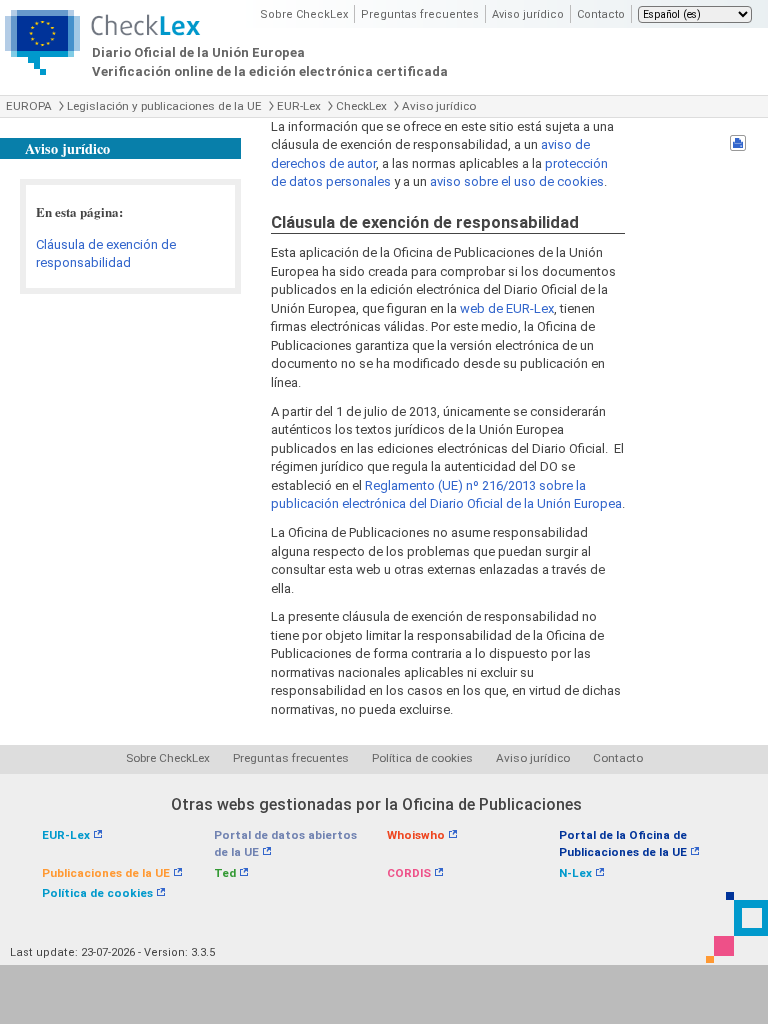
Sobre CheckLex (304, 14)
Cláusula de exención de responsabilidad (106, 254)
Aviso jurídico (528, 14)
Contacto (601, 14)
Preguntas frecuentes (420, 14)
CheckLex (361, 106)
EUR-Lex (299, 106)
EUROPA (29, 106)
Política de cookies (422, 758)
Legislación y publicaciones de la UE (164, 106)
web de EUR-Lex (507, 308)
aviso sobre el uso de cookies (517, 181)
